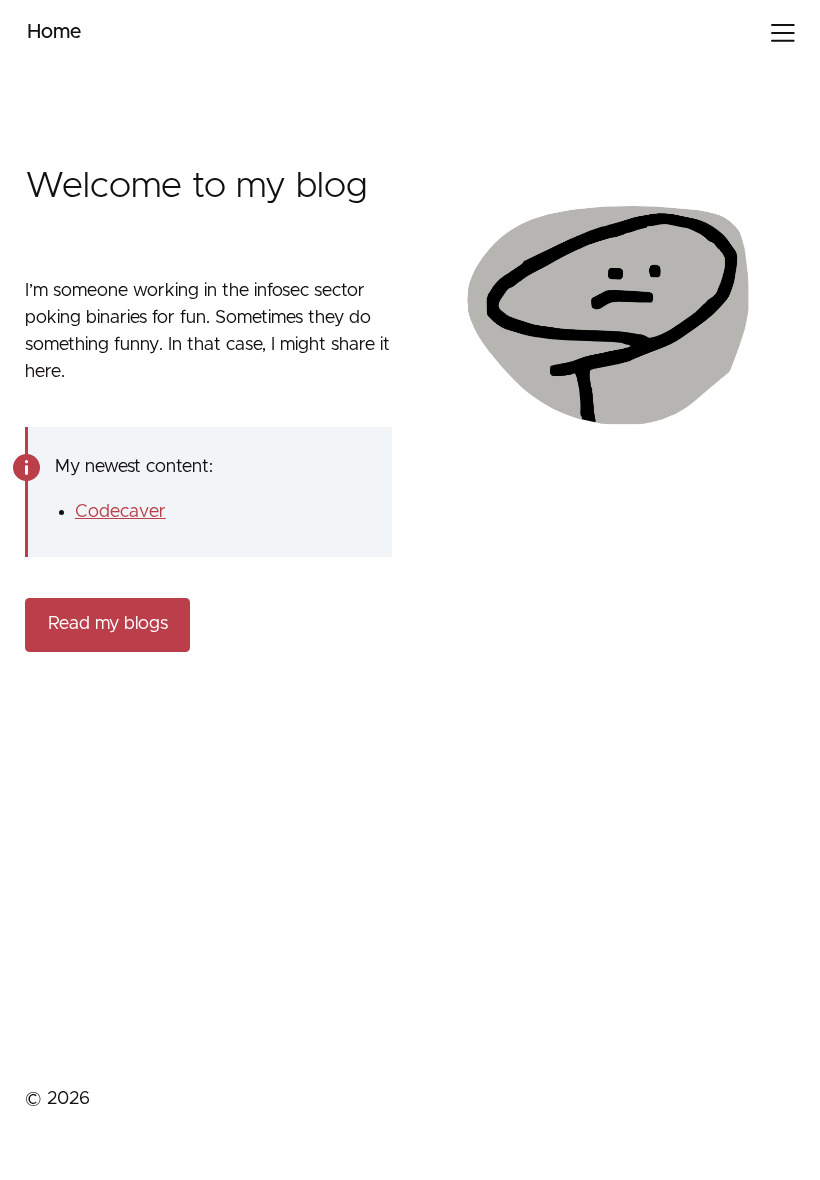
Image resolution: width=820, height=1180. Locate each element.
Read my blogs (108, 624)
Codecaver (120, 512)
